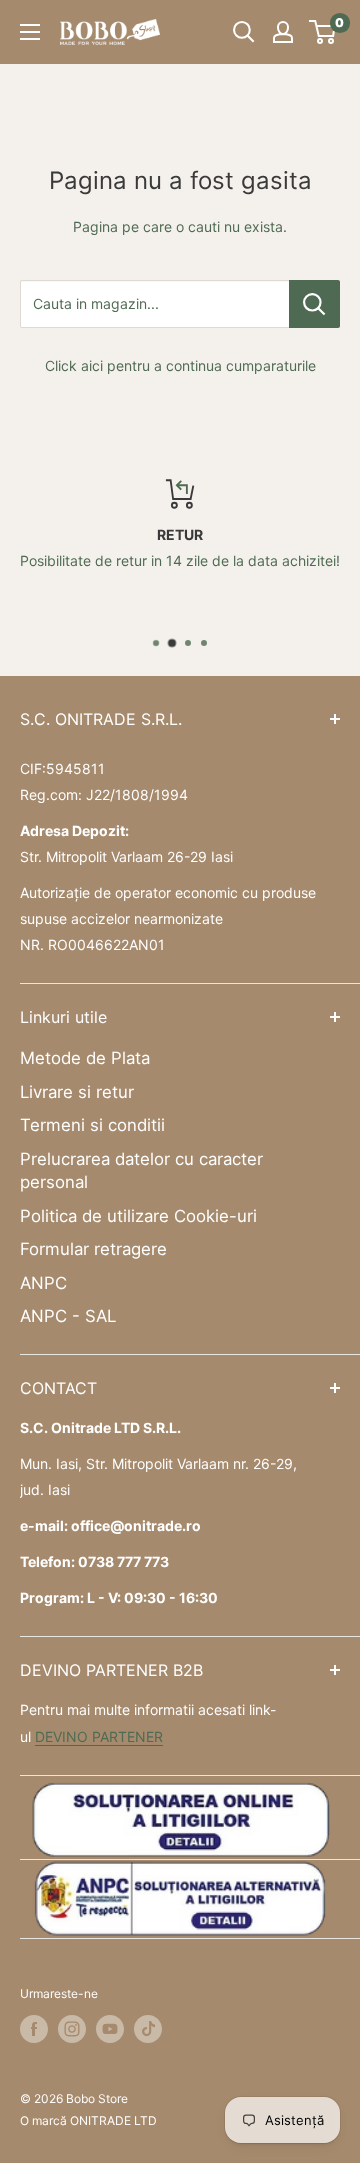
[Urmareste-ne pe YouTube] (110, 2029)
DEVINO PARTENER (99, 1736)
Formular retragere (93, 1249)
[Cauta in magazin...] (314, 304)
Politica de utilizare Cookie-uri (138, 1216)
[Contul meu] (283, 32)
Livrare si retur (77, 1092)
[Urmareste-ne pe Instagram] (72, 2029)
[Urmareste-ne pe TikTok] (148, 2029)
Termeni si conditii (92, 1125)
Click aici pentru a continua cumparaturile (180, 365)
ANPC (43, 1283)
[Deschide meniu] (30, 32)
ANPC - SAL (68, 1316)
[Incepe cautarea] (244, 32)
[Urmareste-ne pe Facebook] (34, 2029)
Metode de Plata (85, 1058)
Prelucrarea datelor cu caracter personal (141, 1171)
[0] (323, 32)
